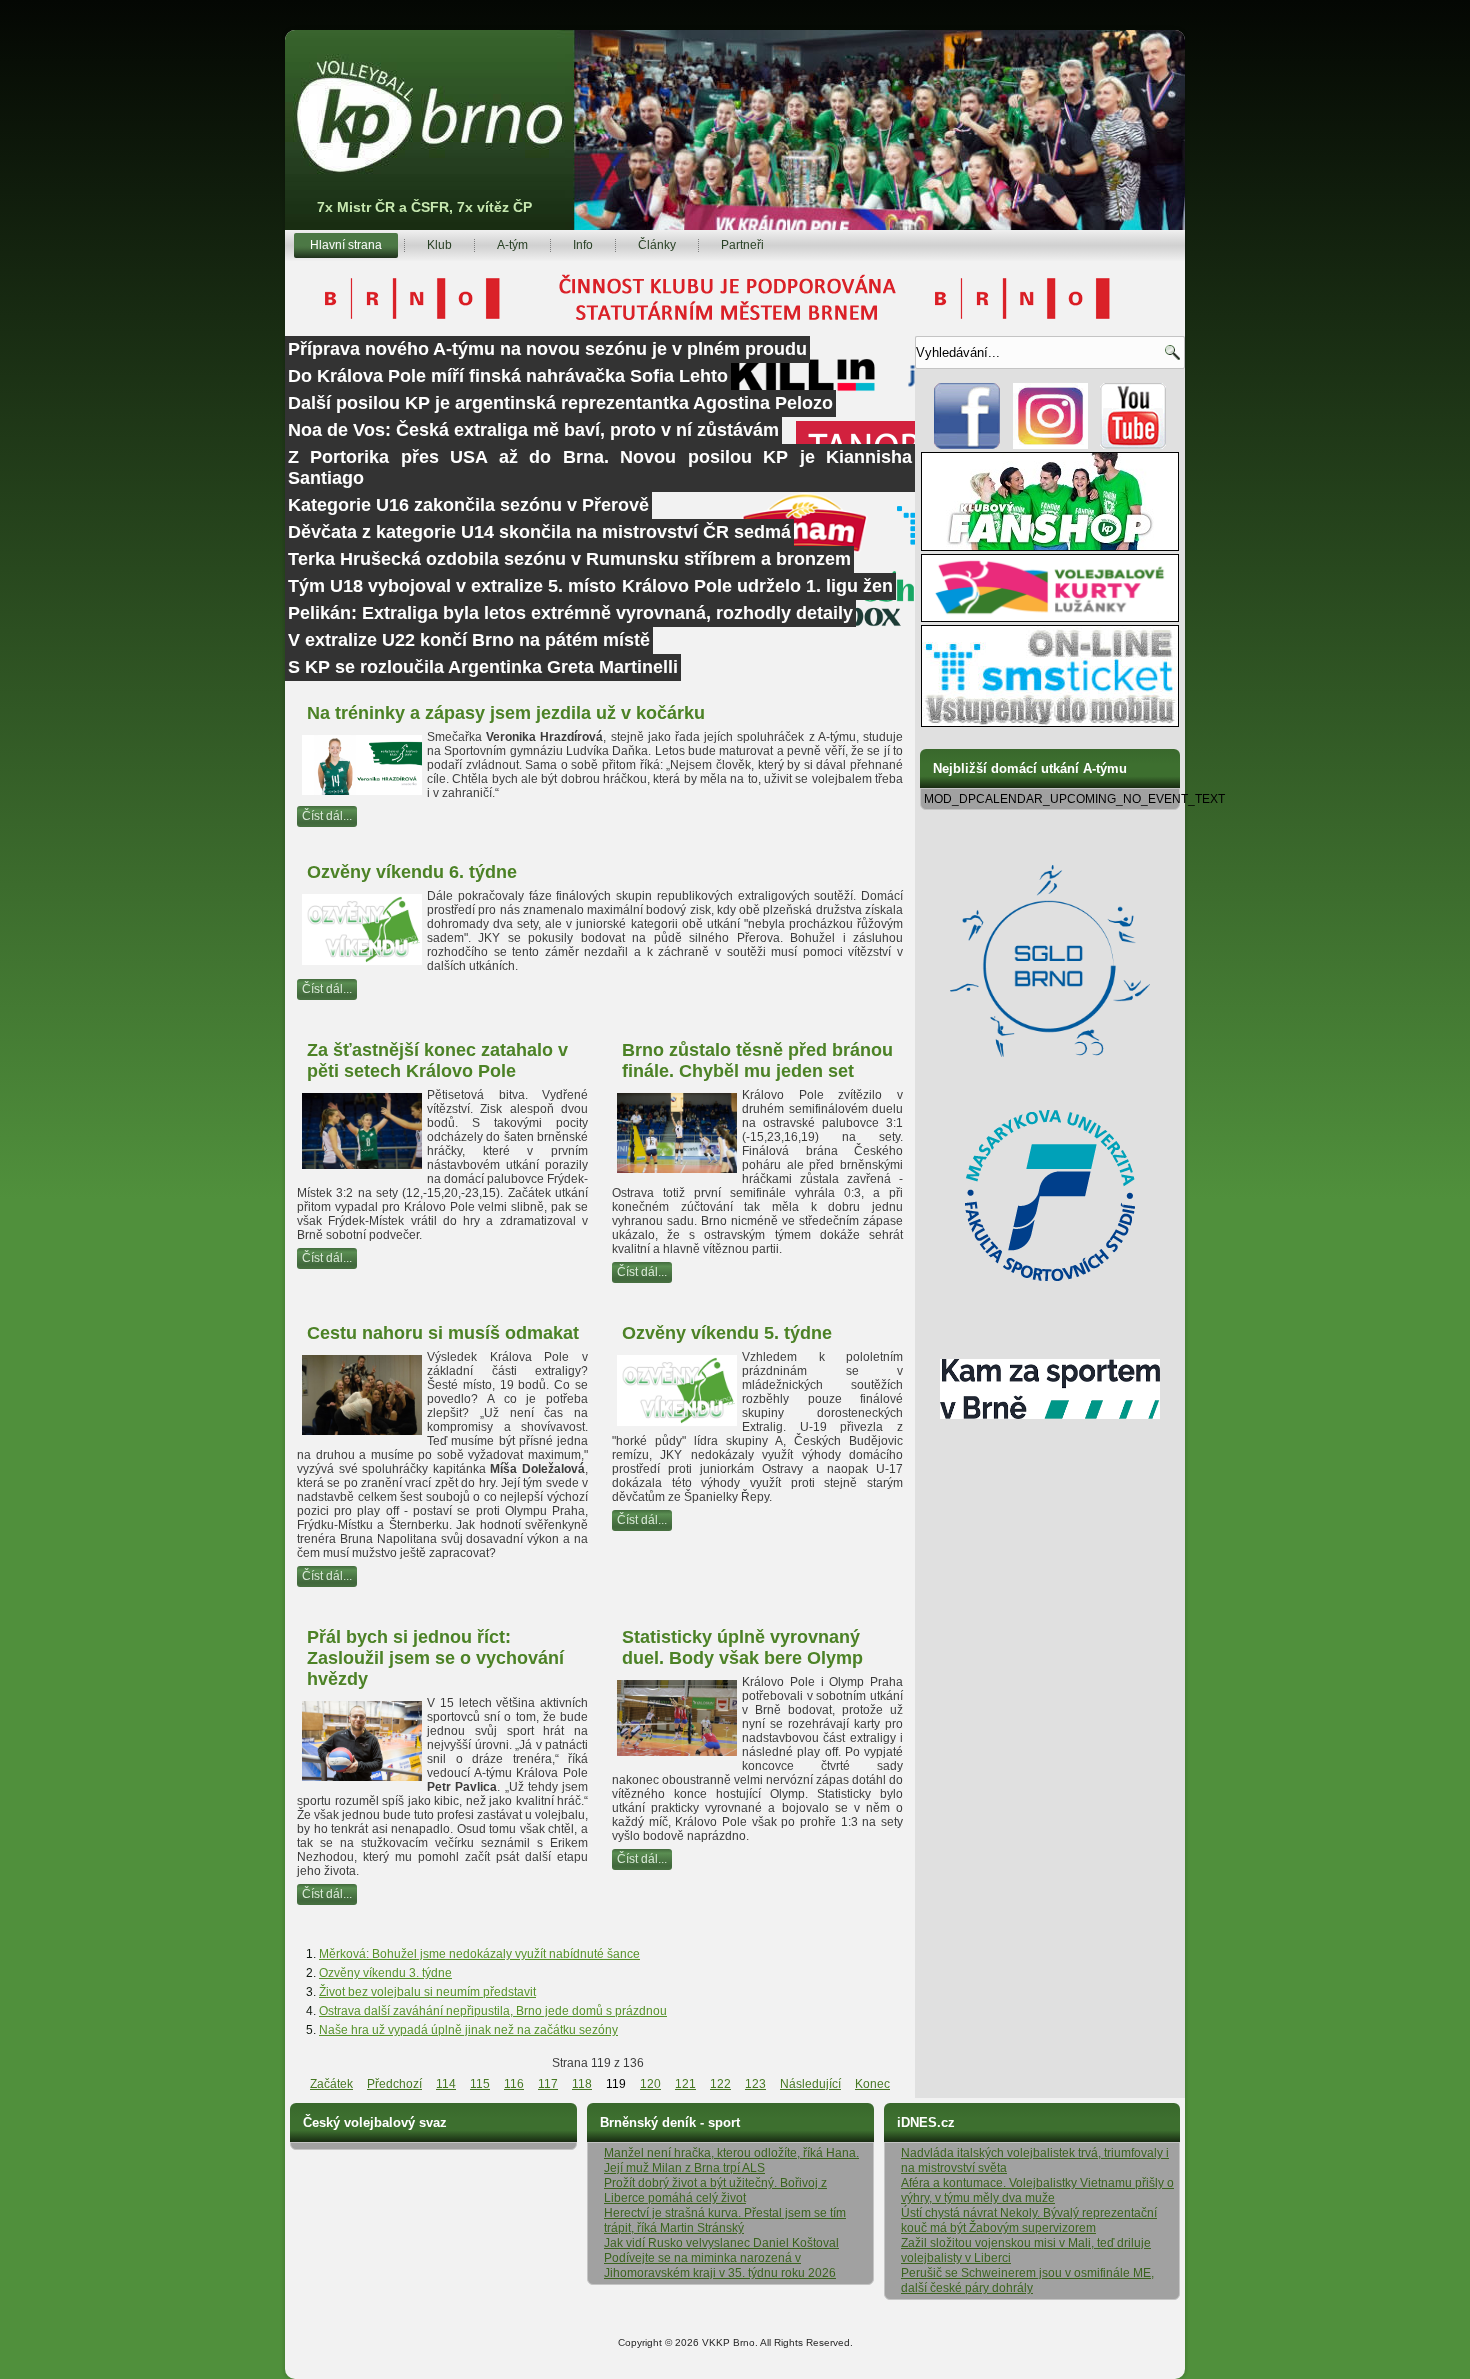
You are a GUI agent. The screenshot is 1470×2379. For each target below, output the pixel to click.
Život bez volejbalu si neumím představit (427, 1992)
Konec (872, 2084)
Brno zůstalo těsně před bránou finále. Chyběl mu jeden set (757, 1060)
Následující (810, 2084)
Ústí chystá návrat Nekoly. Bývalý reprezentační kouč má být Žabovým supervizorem (1029, 2220)
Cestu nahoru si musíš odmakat (443, 1333)
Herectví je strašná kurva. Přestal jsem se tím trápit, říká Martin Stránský (725, 2220)
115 (480, 2084)
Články (657, 245)
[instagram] (1050, 445)
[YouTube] (1133, 445)
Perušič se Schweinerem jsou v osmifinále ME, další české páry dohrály (1027, 2280)
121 (685, 2084)
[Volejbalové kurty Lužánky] (1050, 618)
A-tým (512, 245)
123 (755, 2084)
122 (720, 2084)
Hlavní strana (346, 245)
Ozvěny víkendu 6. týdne (412, 872)
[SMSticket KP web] (1050, 723)
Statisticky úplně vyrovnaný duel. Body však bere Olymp (742, 1647)
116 (514, 2084)
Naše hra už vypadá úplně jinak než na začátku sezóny (468, 2030)
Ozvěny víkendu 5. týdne (727, 1333)
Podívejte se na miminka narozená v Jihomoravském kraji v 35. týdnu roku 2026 (720, 2265)
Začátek (331, 2084)
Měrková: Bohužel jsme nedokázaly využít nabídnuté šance (479, 1954)
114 (446, 2084)
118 (582, 2084)
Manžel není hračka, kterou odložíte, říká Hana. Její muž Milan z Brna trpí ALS (731, 2160)
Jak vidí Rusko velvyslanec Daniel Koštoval (721, 2243)
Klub (439, 245)
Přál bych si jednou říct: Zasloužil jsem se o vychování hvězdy (435, 1658)
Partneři (742, 245)
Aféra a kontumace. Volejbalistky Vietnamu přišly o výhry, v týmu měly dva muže (1037, 2190)
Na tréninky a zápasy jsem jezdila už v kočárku (506, 713)
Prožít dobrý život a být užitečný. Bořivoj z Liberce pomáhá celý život (715, 2190)
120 (650, 2084)
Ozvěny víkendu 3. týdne (385, 1973)
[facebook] (967, 445)
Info (583, 245)
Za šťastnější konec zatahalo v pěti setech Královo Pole (437, 1060)
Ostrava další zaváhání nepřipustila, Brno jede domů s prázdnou (493, 2011)
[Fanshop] (1050, 547)
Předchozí (394, 2084)
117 (548, 2084)
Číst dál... (327, 816)
